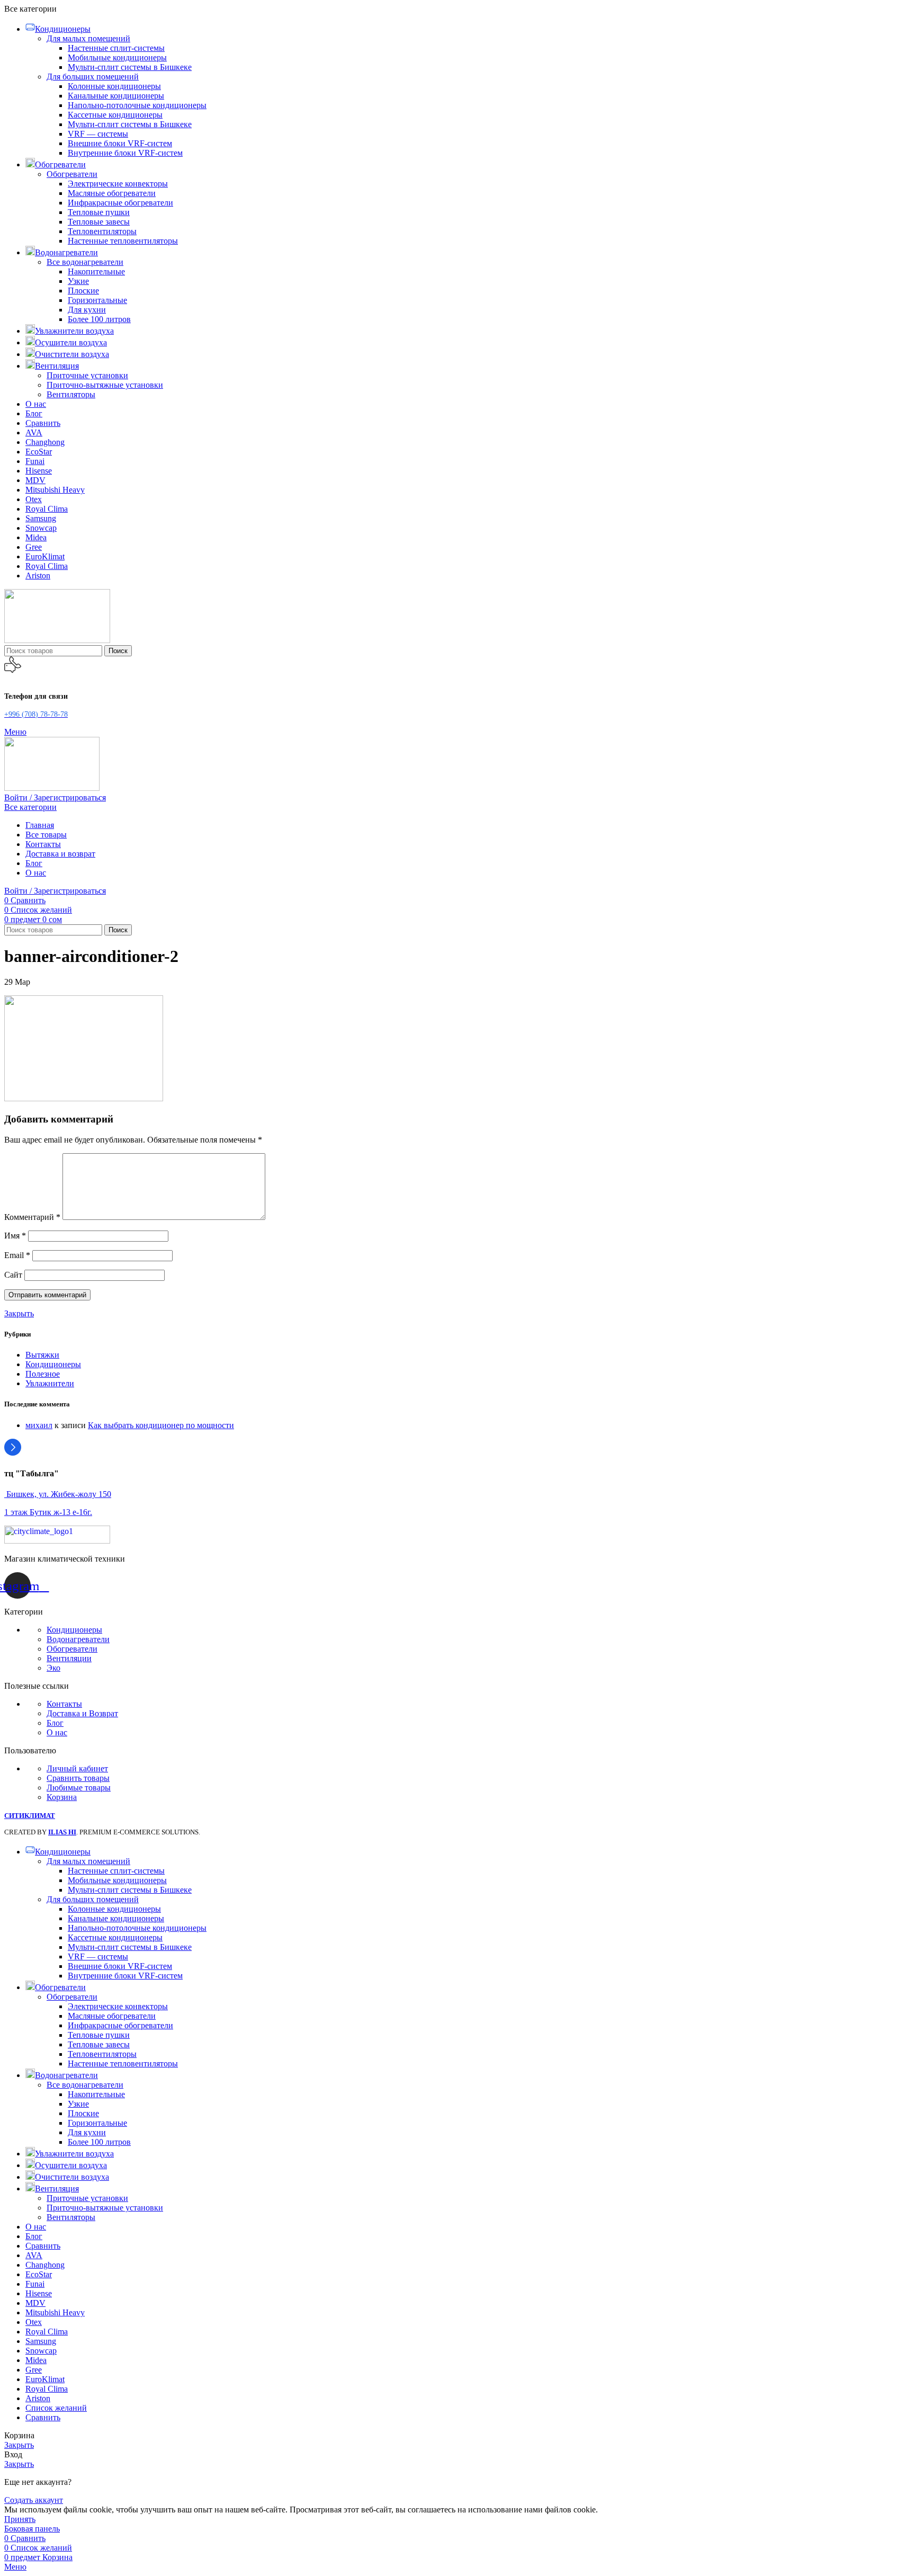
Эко (53, 1668)
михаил (39, 1425)
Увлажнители (50, 1383)
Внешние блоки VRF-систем (120, 143)
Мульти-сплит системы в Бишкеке (130, 67)
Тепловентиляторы (102, 231)
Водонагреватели (78, 1639)
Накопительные (96, 271)
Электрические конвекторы (118, 184)
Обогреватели (72, 174)
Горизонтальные (97, 300)
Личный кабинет (77, 1768)
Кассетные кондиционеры (115, 115)
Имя (15, 1236)
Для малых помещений (88, 38)
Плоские (83, 291)
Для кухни (87, 310)
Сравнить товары (78, 1778)
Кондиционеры (53, 1364)
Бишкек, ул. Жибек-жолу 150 (58, 1494)
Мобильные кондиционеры (117, 57)
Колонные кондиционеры (114, 86)
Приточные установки (87, 375)
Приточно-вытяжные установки (105, 385)
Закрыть (19, 1313)
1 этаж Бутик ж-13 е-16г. (48, 1512)
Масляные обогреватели (112, 193)
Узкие (78, 281)
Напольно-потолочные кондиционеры (137, 105)
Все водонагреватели (85, 262)
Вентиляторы (71, 394)
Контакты (64, 1704)
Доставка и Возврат (82, 1713)
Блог (55, 1723)
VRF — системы (98, 134)
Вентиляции (69, 1658)
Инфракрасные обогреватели (120, 203)
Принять (20, 2519)
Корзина (62, 1797)
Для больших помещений (93, 77)
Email (17, 1255)
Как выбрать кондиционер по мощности (161, 1425)
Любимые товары (79, 1788)
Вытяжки (42, 1355)
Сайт (13, 1275)
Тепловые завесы (99, 222)
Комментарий (32, 1217)
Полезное (43, 1374)
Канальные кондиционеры (116, 96)
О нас (57, 1732)
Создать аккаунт (34, 2500)
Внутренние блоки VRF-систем (125, 153)
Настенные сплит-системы (116, 48)
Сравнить (43, 2417)
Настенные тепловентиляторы (123, 241)
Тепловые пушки (99, 212)
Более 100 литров (99, 319)
